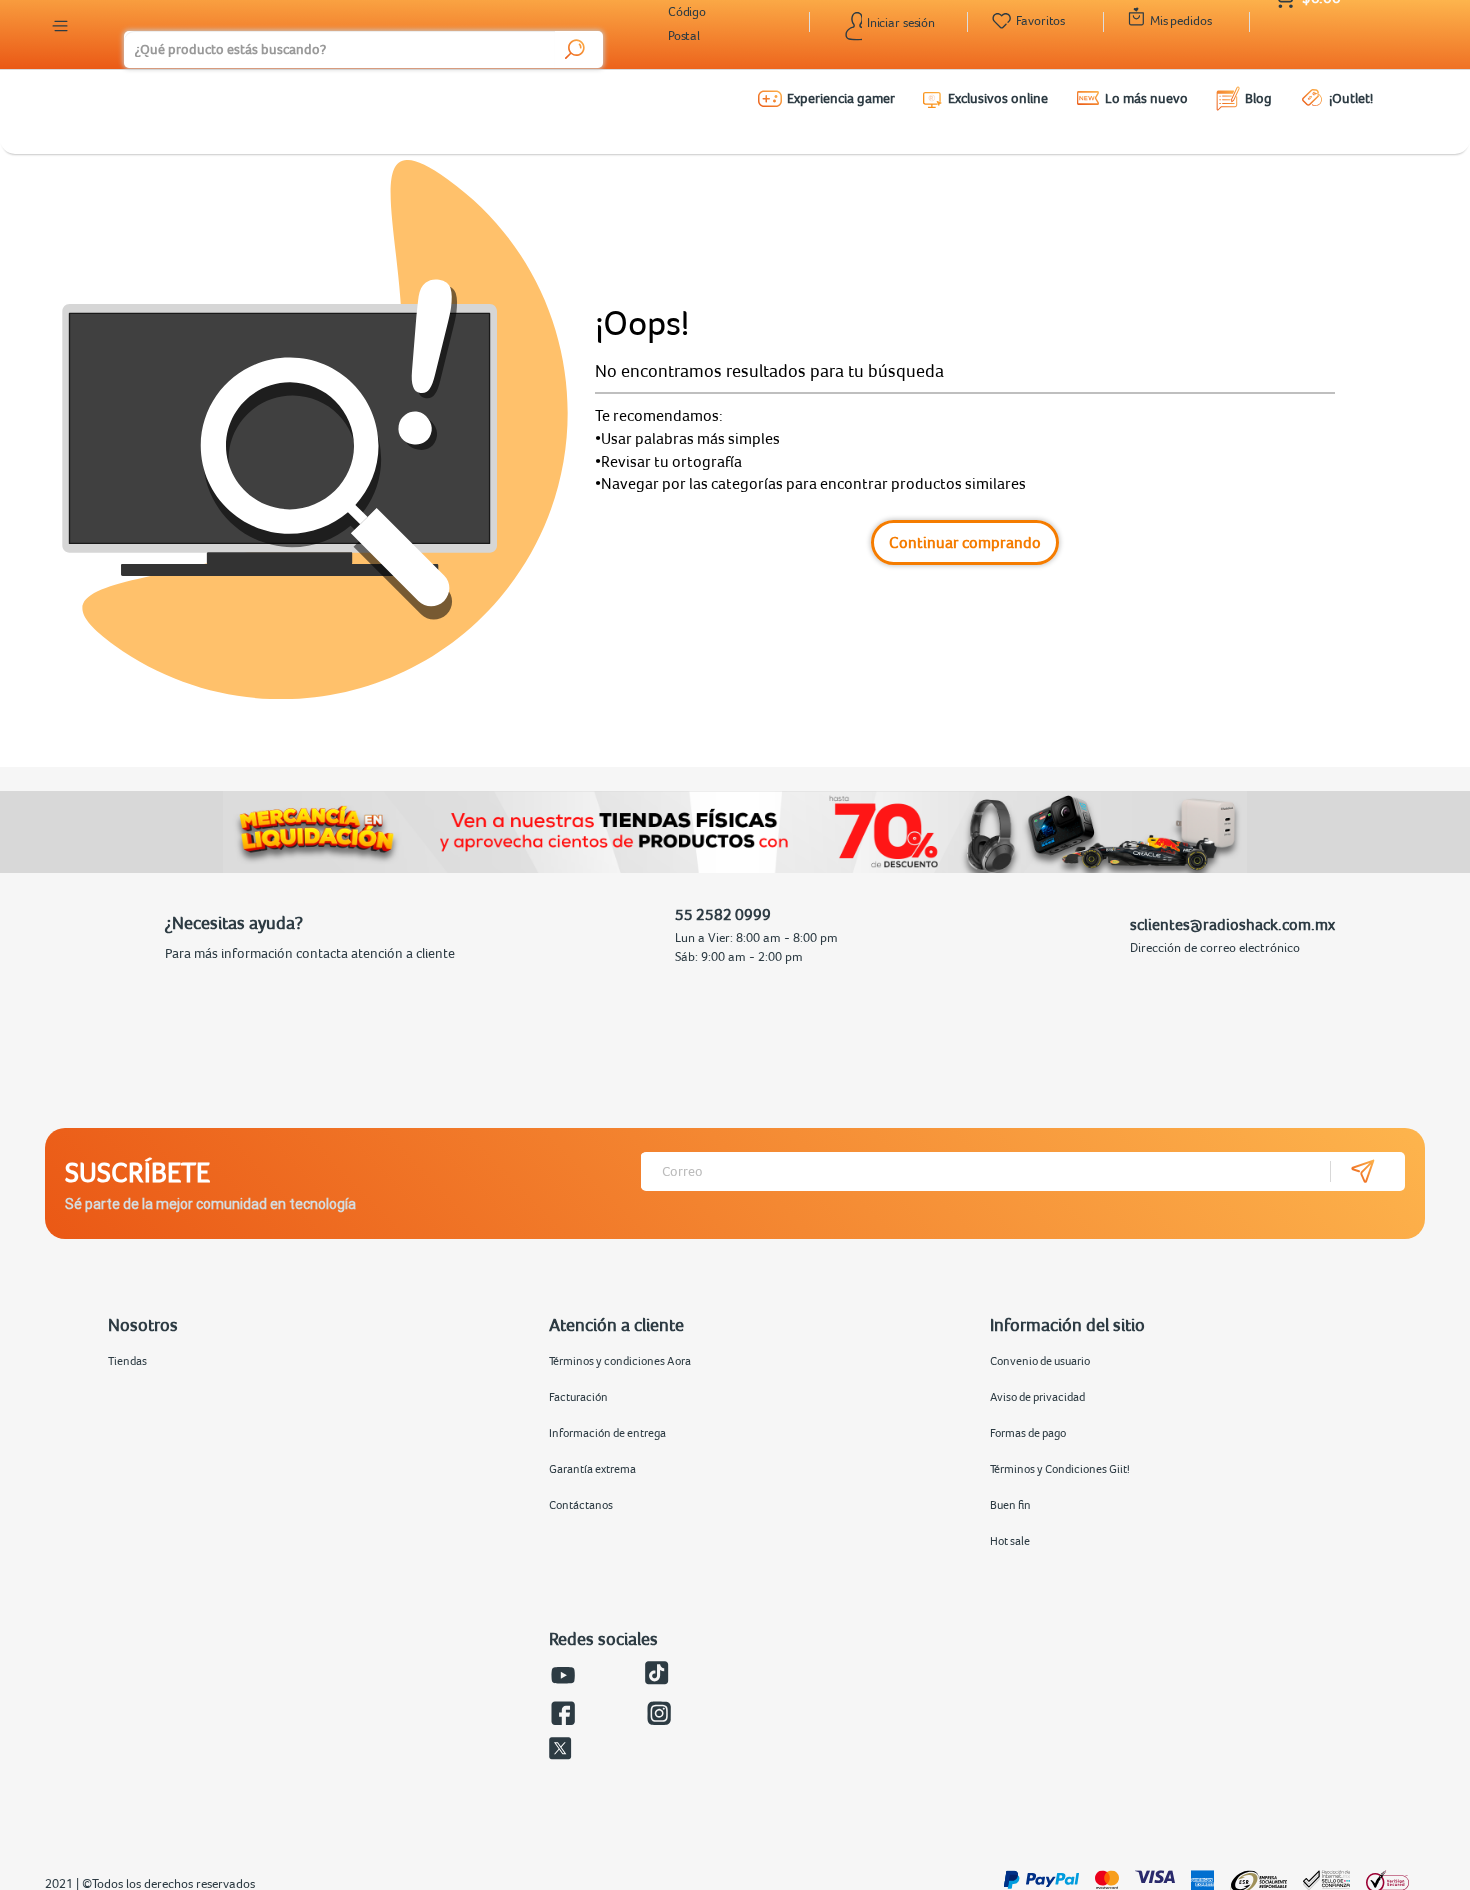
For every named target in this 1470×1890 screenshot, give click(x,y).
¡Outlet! (1351, 98)
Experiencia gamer (841, 98)
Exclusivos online (998, 98)
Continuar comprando (965, 542)
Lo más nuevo (1146, 98)
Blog (1258, 98)
